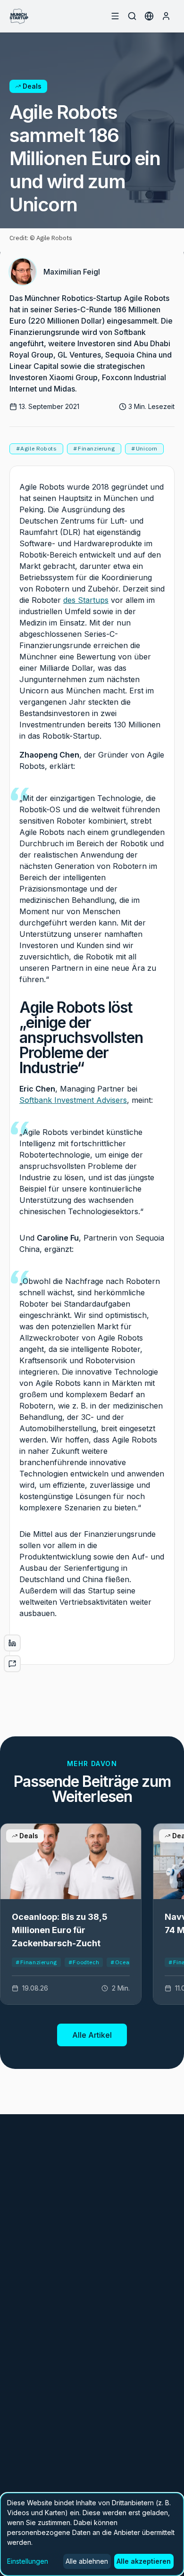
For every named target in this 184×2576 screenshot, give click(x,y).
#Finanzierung (36, 1962)
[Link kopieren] (12, 1664)
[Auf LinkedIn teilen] (12, 1643)
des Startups (86, 600)
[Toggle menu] (115, 16)
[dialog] (92, 2534)
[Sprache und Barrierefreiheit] (149, 16)
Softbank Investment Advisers (73, 1100)
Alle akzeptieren (144, 2561)
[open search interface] (132, 16)
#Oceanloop (128, 1962)
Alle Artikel (92, 2035)
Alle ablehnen (87, 2561)
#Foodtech (84, 1962)
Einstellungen (28, 2561)
